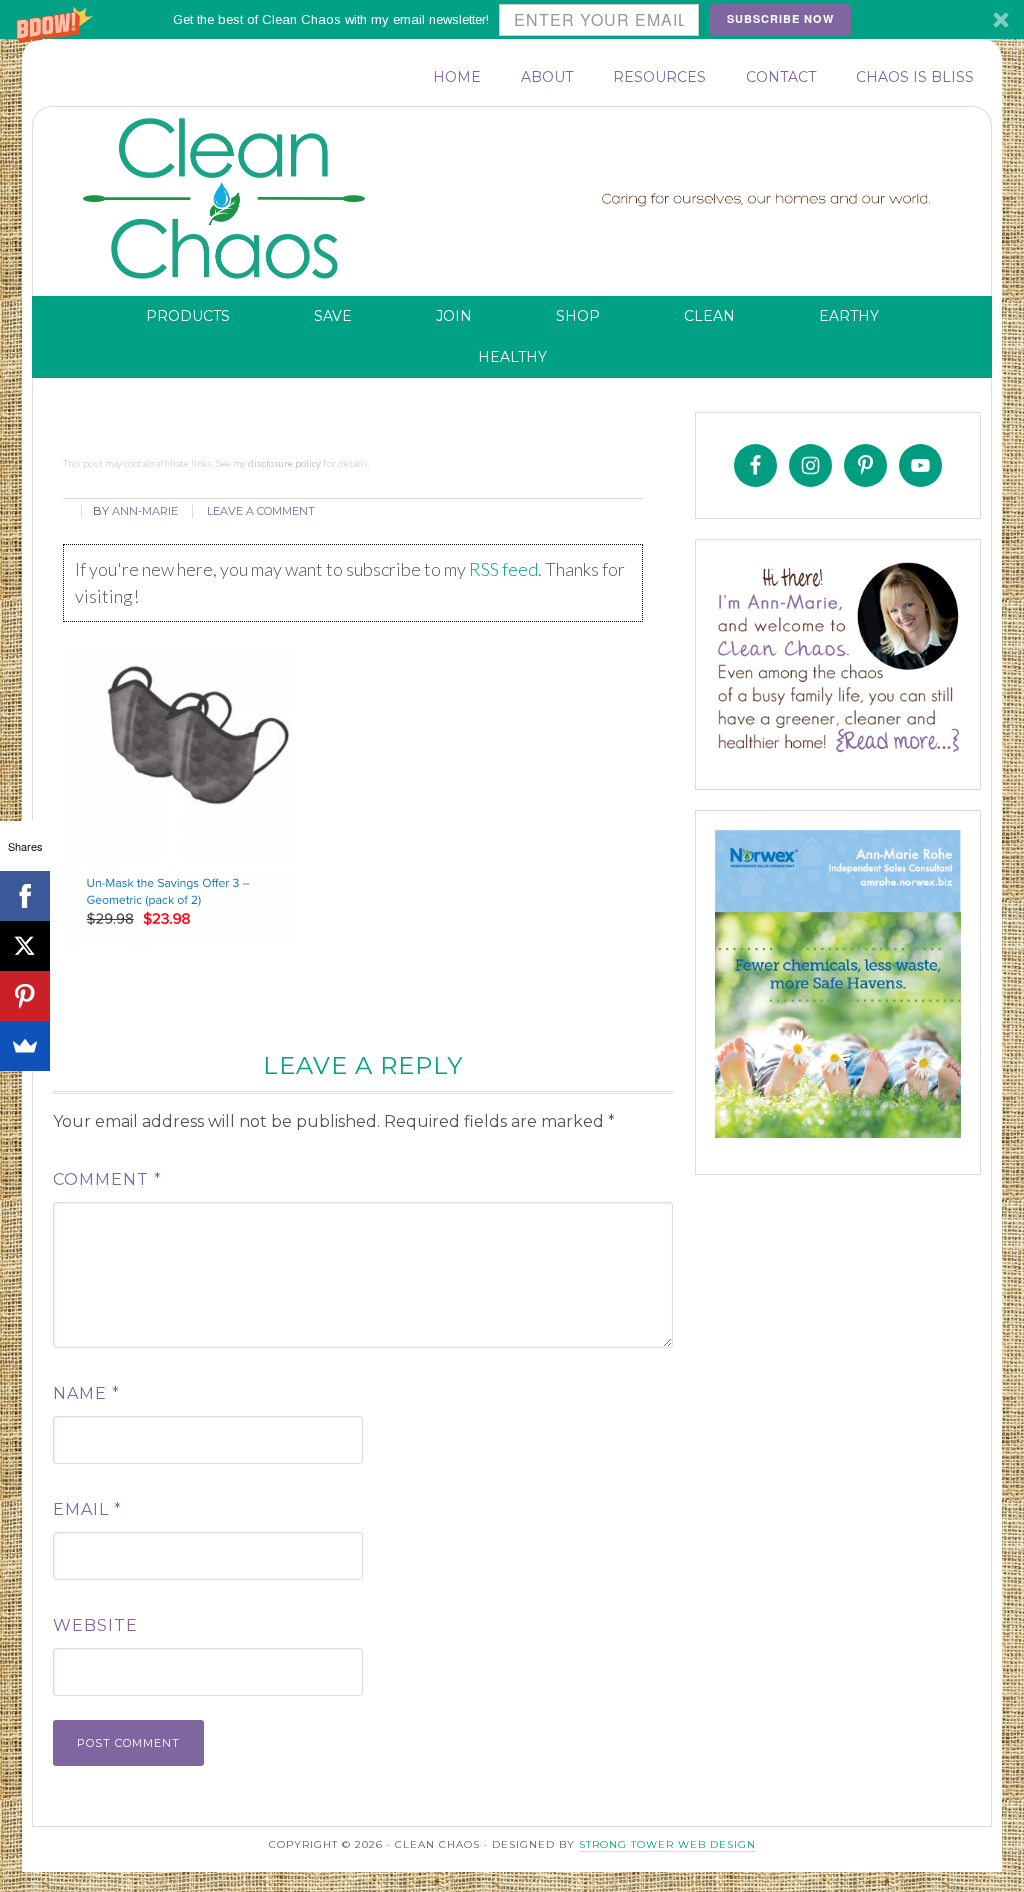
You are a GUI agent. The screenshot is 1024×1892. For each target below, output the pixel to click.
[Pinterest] (25, 996)
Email (87, 1509)
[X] (25, 946)
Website (95, 1625)
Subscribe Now (780, 18)
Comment (107, 1179)
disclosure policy (284, 463)
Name (86, 1393)
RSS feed (503, 569)
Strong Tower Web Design (667, 1844)
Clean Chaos (263, 199)
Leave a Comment (261, 511)
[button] (512, 19)
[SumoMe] (25, 1046)
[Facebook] (25, 896)
